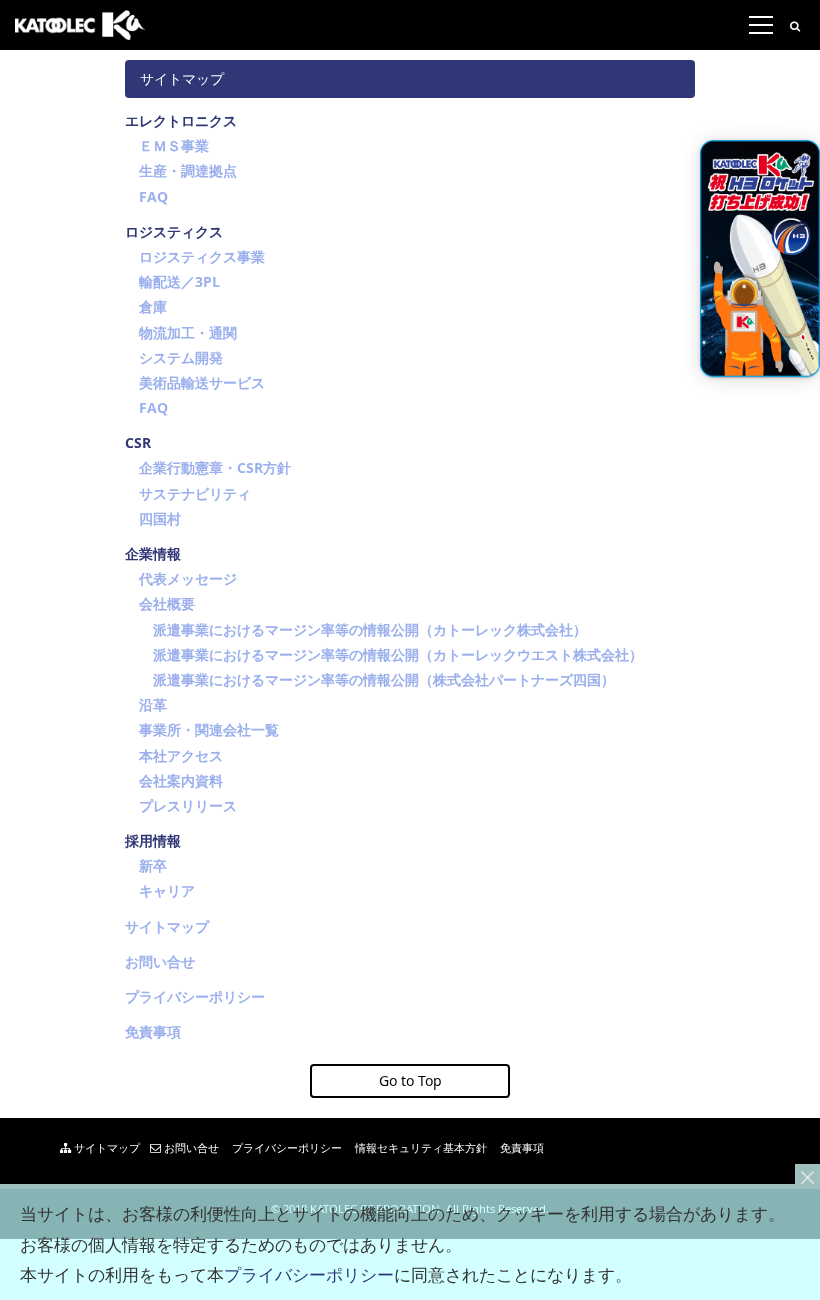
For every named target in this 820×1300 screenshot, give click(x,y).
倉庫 (153, 306)
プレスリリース (188, 805)
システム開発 (181, 357)
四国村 (160, 518)
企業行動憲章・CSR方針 (215, 467)
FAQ (153, 196)
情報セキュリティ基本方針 (419, 1147)
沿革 (153, 704)
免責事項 (153, 1031)
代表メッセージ (188, 578)
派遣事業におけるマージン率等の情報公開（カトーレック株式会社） (370, 629)
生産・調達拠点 (188, 170)
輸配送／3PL (179, 281)
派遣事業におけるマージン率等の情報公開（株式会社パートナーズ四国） (384, 679)
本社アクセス (181, 755)
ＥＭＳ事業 (174, 145)
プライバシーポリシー (195, 996)
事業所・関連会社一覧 (209, 729)
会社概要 (167, 603)
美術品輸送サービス (202, 382)
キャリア (167, 890)
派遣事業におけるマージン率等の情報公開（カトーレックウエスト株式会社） (398, 654)
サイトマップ (167, 926)
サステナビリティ (195, 493)
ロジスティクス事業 (202, 256)
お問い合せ (160, 961)
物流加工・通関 (188, 332)
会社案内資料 (181, 780)
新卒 (153, 865)
